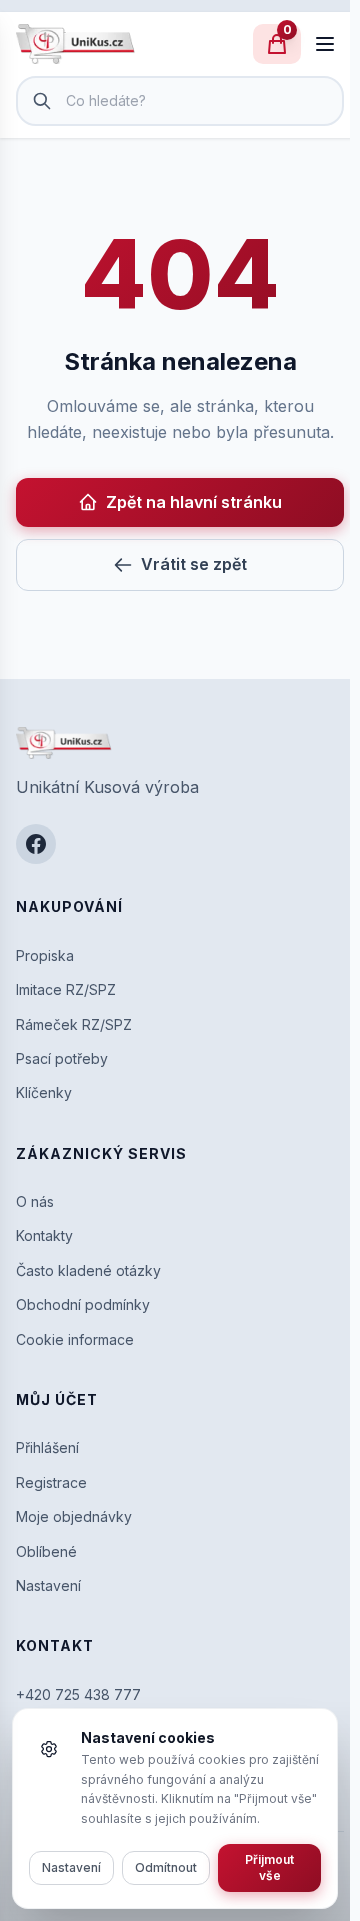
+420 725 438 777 (78, 1694)
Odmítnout (166, 1867)
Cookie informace (75, 1339)
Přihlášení (47, 1447)
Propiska (45, 955)
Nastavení (48, 1585)
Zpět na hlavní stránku (194, 502)
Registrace (51, 1482)
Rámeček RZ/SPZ (74, 1024)
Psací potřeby (62, 1058)
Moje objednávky (74, 1516)
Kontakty (44, 1235)
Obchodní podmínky (83, 1304)
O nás (35, 1201)
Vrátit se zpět (194, 564)
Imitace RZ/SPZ (66, 989)
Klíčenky (44, 1092)
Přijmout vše (269, 1867)
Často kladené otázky (88, 1270)
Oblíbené (46, 1551)
